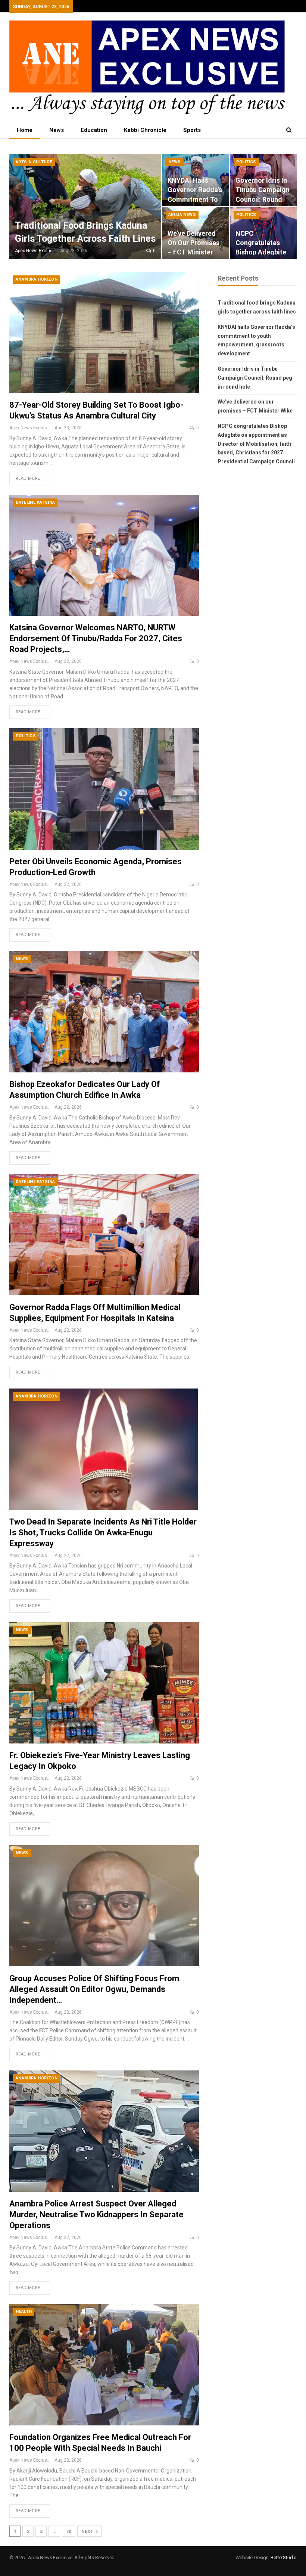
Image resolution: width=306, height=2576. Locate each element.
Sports (192, 130)
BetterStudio (284, 2558)
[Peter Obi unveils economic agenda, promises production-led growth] (104, 789)
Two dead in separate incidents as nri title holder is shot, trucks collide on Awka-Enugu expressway (103, 1533)
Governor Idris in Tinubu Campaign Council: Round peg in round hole (263, 199)
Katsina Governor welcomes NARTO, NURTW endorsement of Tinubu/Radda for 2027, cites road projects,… (96, 638)
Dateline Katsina (35, 502)
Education (94, 130)
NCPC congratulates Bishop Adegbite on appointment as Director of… (261, 252)
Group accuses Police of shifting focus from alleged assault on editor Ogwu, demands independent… (94, 1989)
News (57, 130)
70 (69, 2532)
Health (24, 2312)
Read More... (30, 478)
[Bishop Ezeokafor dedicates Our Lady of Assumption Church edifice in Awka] (104, 1012)
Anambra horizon (37, 279)
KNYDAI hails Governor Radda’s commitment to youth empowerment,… (195, 199)
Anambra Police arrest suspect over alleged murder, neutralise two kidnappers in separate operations (96, 2214)
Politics (246, 162)
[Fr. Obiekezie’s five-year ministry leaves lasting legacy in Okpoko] (104, 1683)
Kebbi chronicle (145, 130)
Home (25, 130)
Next (88, 2532)
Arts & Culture (34, 162)
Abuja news (182, 215)
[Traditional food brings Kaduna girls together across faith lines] (85, 207)
